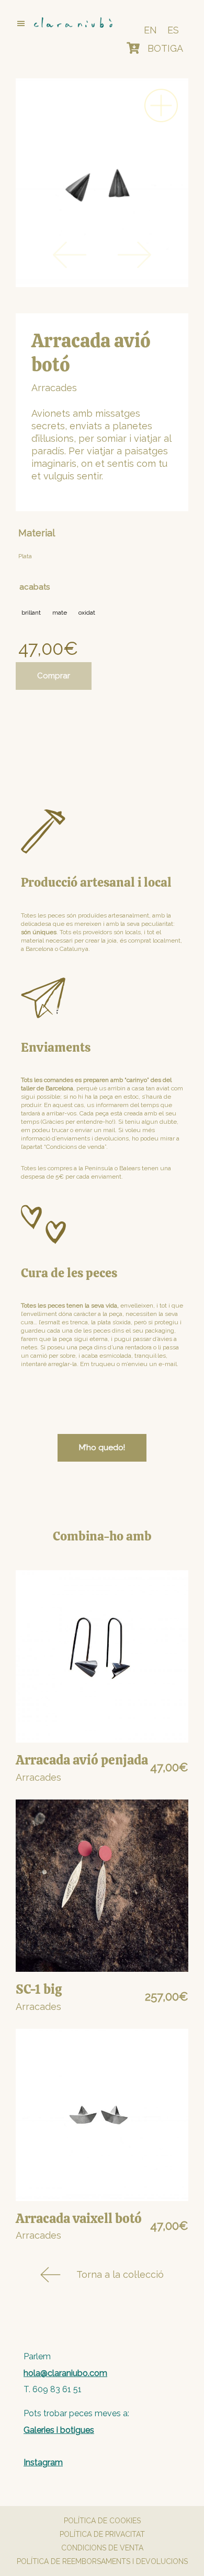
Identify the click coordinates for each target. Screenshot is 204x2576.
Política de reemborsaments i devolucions (102, 2561)
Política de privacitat (102, 2534)
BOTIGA (165, 48)
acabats (35, 587)
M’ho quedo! (102, 1448)
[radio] (31, 613)
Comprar (54, 676)
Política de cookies (102, 2521)
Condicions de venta (102, 2548)
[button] (60, 23)
